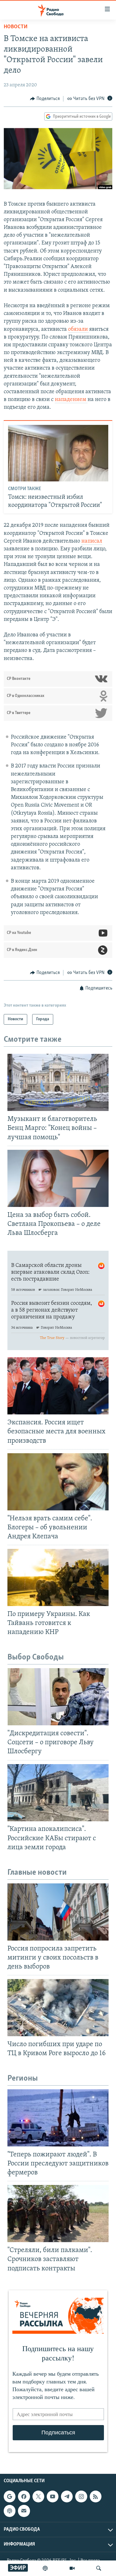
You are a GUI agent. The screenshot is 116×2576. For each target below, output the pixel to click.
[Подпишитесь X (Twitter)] (38, 2496)
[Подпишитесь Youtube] (53, 2496)
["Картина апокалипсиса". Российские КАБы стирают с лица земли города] (58, 1793)
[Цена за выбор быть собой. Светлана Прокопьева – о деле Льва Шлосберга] (58, 1178)
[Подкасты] (10, 2511)
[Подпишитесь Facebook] (24, 2496)
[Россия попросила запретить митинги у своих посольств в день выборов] (58, 1912)
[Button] (45, 99)
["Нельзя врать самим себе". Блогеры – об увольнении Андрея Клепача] (58, 1482)
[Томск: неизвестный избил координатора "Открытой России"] (58, 453)
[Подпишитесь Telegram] (67, 2496)
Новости (16, 27)
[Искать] (99, 2568)
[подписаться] (24, 2511)
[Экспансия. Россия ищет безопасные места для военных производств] (58, 1386)
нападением (71, 400)
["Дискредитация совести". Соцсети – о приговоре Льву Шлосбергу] (58, 1697)
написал (92, 541)
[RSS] (96, 2496)
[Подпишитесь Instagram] (81, 2496)
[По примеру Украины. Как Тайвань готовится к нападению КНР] (58, 1577)
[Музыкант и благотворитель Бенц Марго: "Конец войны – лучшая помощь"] (58, 1082)
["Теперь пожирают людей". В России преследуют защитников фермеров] (58, 2118)
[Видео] (72, 2568)
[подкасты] (45, 2568)
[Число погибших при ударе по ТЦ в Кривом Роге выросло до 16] (58, 2008)
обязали (79, 330)
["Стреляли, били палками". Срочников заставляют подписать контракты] (58, 2214)
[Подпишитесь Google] (10, 2496)
